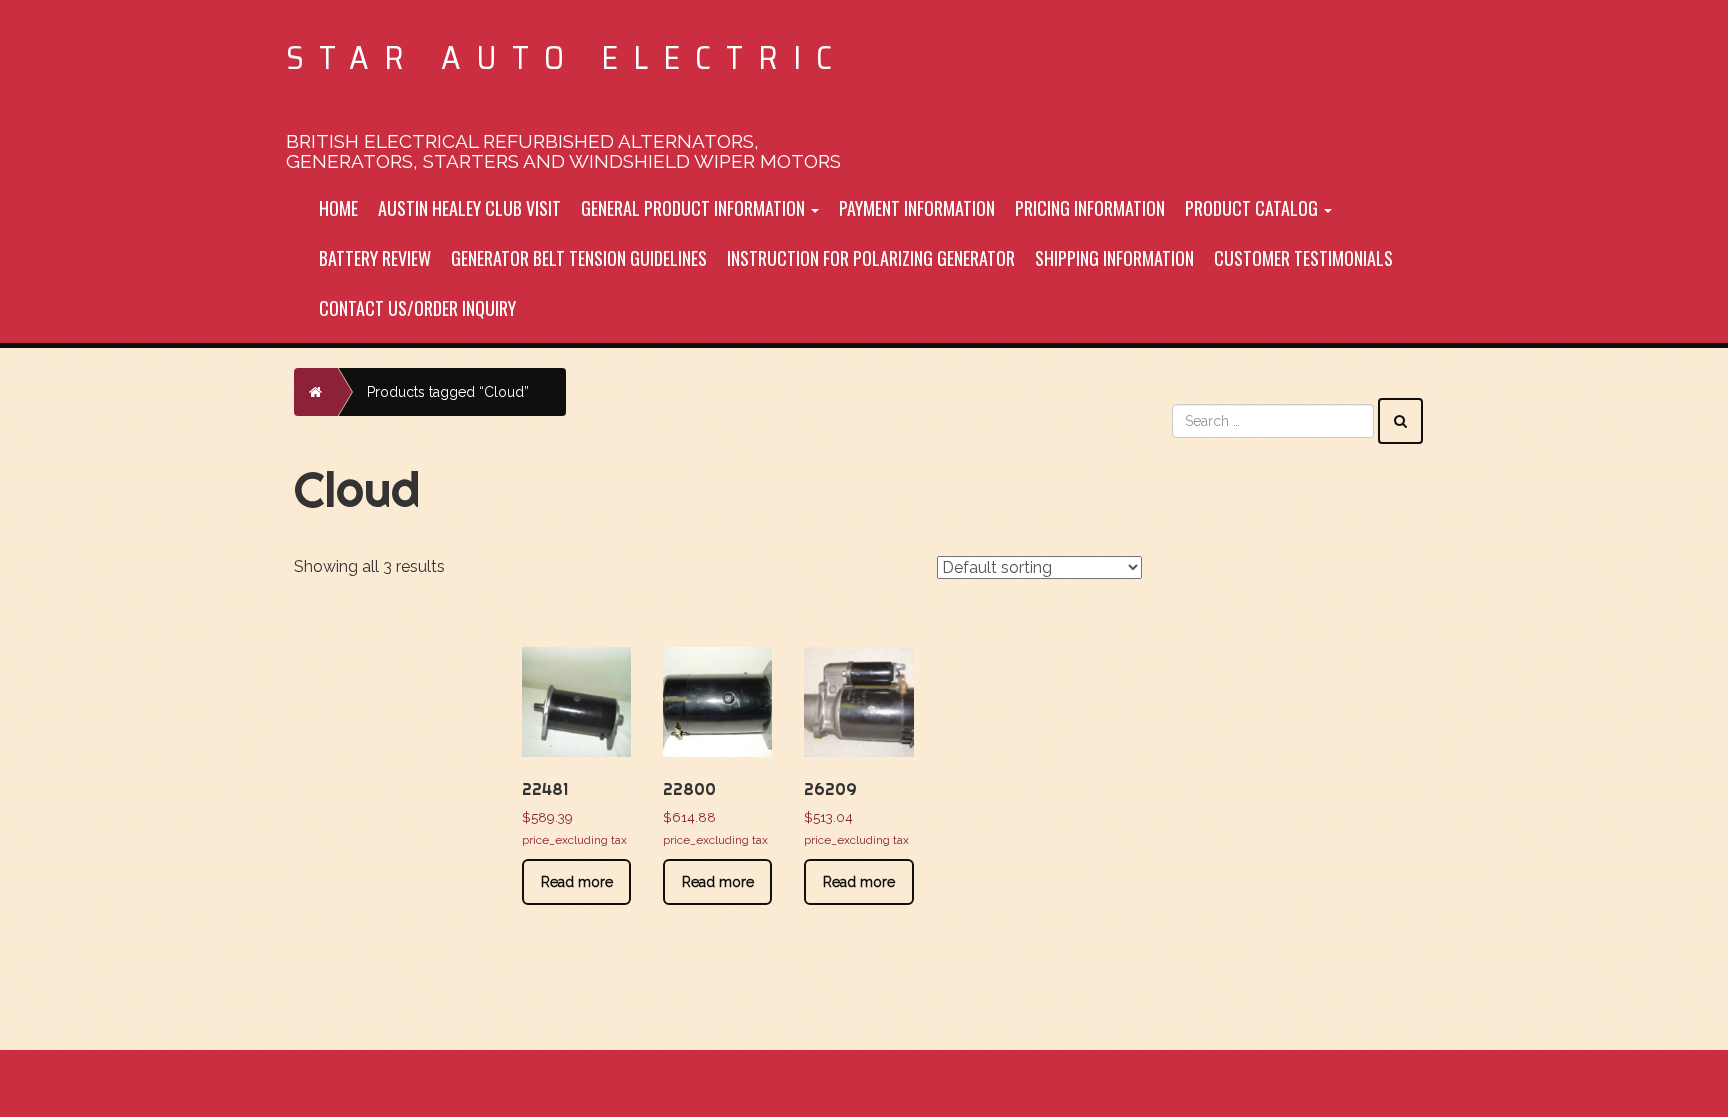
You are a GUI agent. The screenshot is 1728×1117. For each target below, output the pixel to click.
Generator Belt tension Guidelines (579, 258)
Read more (577, 882)
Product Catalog (1253, 208)
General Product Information (695, 208)
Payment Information (917, 208)
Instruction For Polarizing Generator (871, 258)
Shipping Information (1114, 258)
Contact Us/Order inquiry (417, 308)
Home (338, 208)
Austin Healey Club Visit (469, 208)
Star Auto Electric (566, 57)
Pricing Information (1090, 208)
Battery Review (375, 258)
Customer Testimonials (1303, 258)
